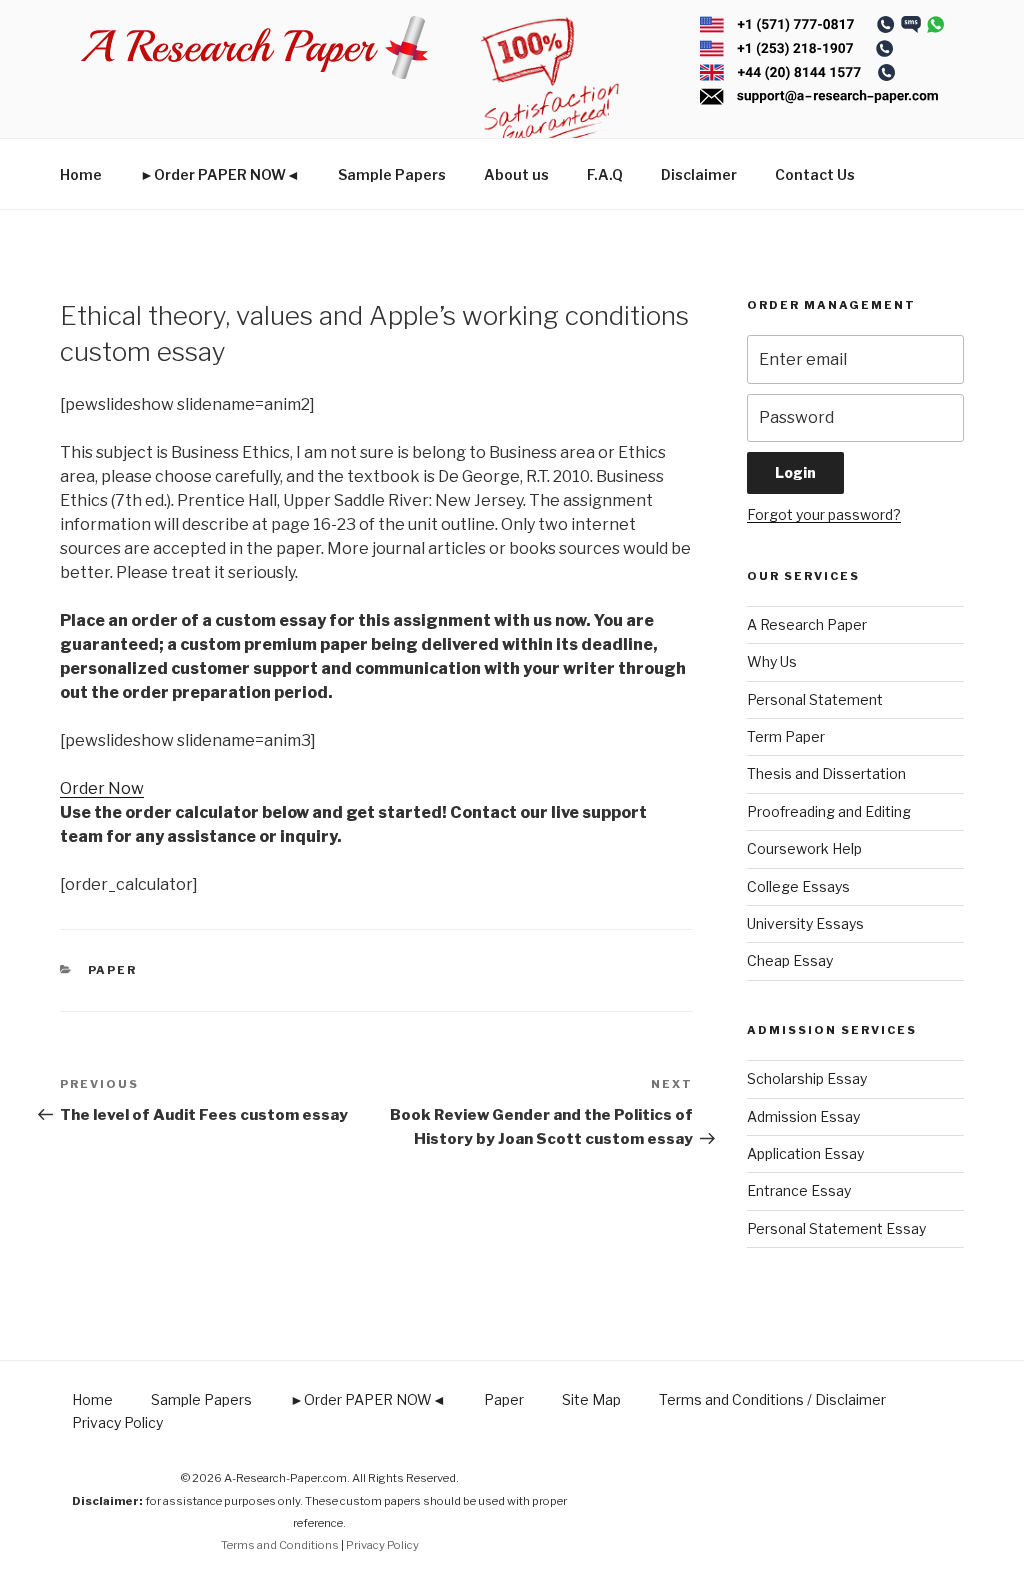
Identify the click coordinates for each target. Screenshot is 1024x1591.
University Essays (805, 923)
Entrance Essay (799, 1190)
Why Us (772, 661)
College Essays (798, 886)
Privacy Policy (117, 1422)
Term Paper (786, 736)
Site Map (591, 1399)
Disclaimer (699, 174)
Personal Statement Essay (836, 1228)
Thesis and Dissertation (826, 773)
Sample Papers (392, 174)
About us (516, 174)
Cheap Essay (790, 960)
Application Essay (805, 1153)
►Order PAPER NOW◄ (220, 174)
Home (81, 174)
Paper (113, 970)
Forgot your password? (824, 514)
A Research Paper (807, 624)
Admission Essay (803, 1116)
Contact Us (815, 174)
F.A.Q (605, 174)
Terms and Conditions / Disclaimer (772, 1399)
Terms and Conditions (280, 1545)
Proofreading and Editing (829, 811)
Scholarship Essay (807, 1078)
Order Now (102, 788)
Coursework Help (804, 848)
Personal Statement (815, 699)
